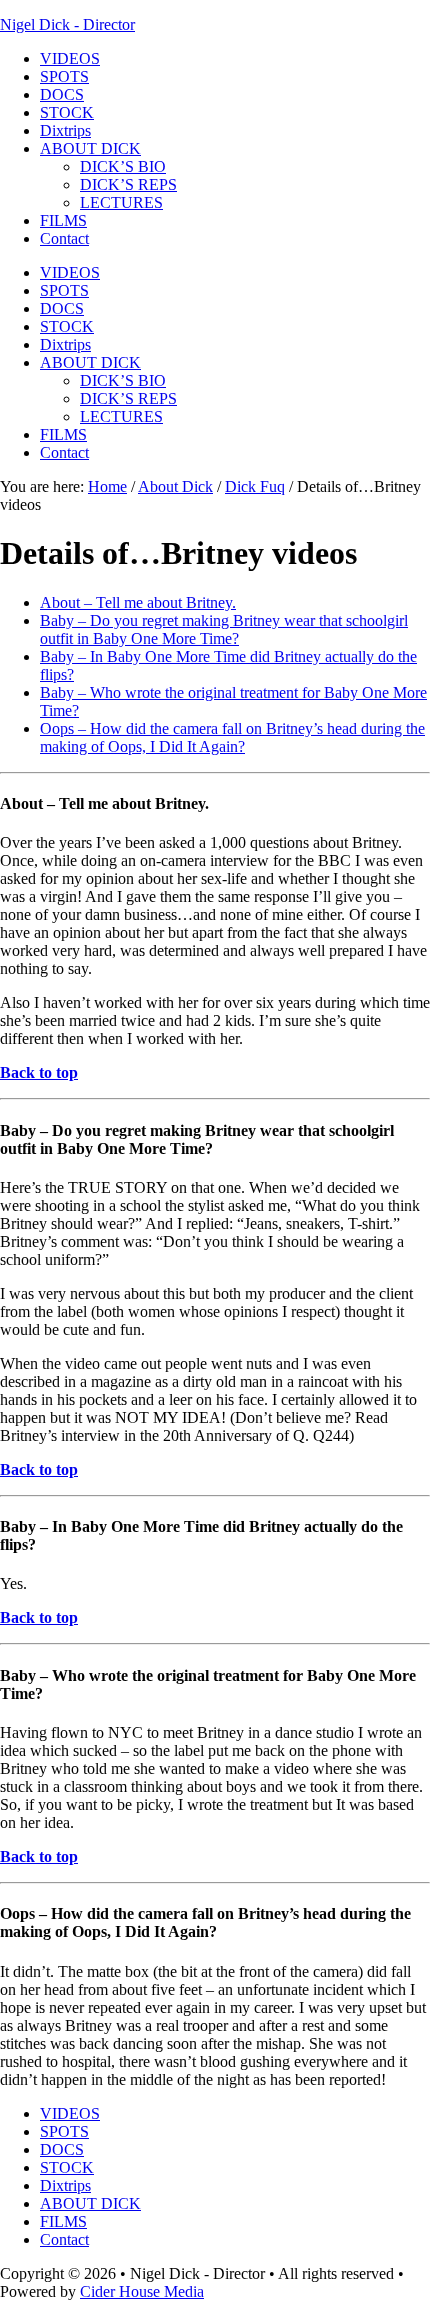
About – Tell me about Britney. (138, 602)
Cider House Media (142, 2291)
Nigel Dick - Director (67, 24)
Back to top (39, 1072)
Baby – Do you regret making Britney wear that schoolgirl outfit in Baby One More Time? (224, 629)
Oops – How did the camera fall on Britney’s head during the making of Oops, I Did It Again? (232, 737)
